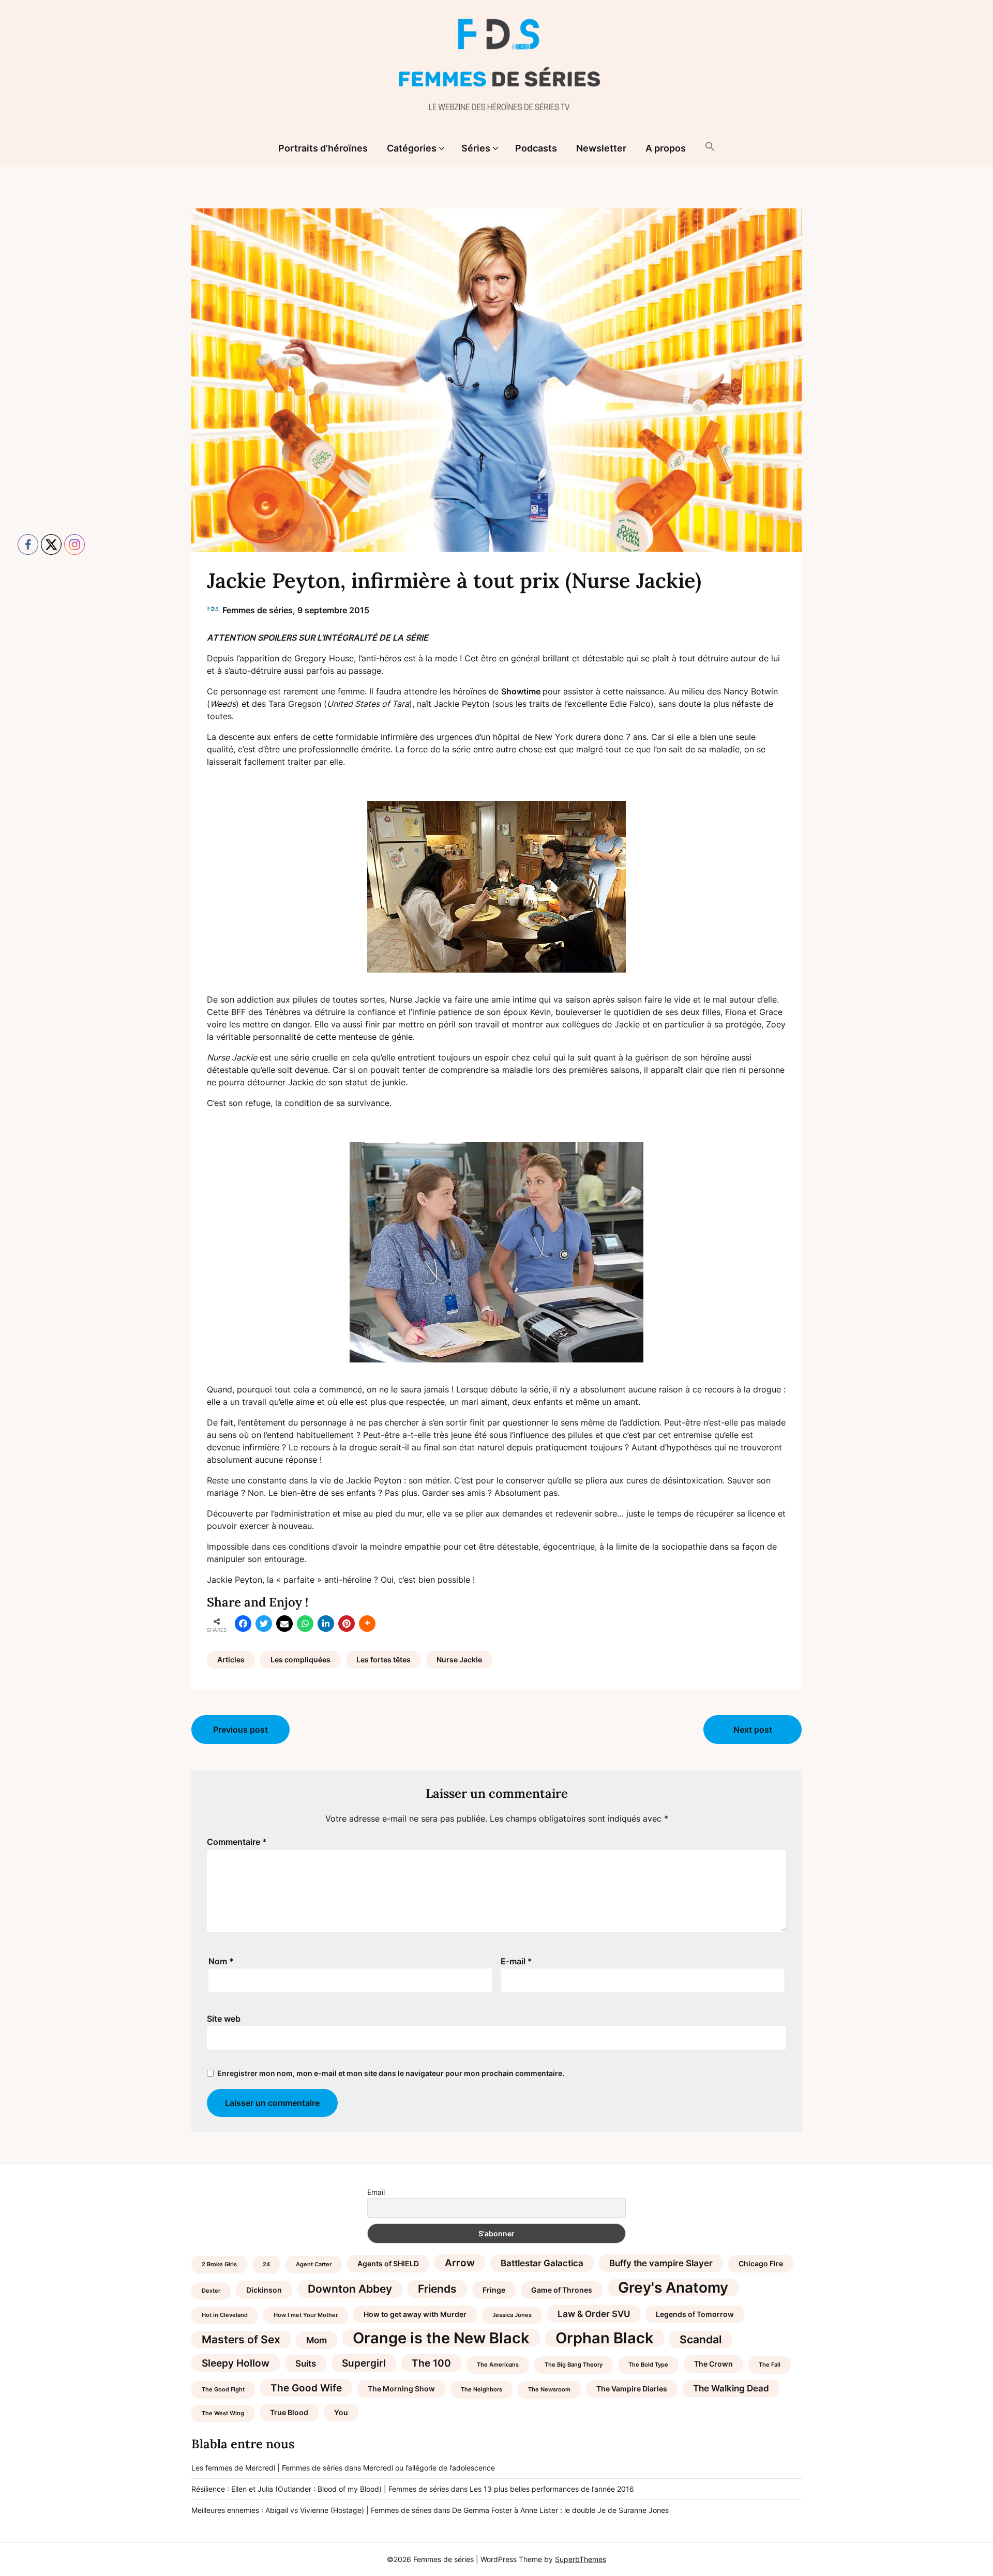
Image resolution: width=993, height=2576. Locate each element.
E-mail (516, 1961)
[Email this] (284, 1624)
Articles (231, 1660)
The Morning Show (401, 2389)
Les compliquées (300, 1660)
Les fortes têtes (383, 1660)
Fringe (494, 2290)
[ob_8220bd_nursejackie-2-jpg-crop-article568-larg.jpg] (496, 1252)
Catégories (412, 148)
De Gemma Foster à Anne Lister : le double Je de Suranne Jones (560, 2510)
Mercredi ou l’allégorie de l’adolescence (429, 2468)
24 (266, 2264)
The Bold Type (648, 2365)
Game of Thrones (562, 2290)
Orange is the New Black (441, 2338)
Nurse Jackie (459, 1660)
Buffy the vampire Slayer (661, 2263)
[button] (710, 147)
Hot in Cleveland (225, 2315)
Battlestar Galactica (542, 2263)
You (341, 2412)
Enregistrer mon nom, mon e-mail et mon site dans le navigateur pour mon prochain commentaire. (391, 2073)
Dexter (211, 2291)
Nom (221, 1961)
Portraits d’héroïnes (323, 148)
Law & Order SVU (594, 2314)
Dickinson (264, 2290)
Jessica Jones (512, 2315)
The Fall (770, 2365)
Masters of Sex (241, 2339)
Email (376, 2192)
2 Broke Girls (219, 2264)
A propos (666, 148)
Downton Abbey (350, 2289)
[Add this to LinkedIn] (326, 1624)
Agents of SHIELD (388, 2263)
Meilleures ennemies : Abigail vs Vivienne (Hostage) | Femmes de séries (311, 2510)
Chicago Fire (761, 2263)
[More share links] (367, 1624)
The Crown (713, 2364)
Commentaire (237, 1842)
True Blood (289, 2412)
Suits (306, 2363)
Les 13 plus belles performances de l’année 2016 (552, 2489)
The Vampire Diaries (632, 2389)
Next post (753, 1730)
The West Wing (223, 2413)
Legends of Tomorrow (695, 2314)
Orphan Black (605, 2338)
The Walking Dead (731, 2388)
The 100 (431, 2363)
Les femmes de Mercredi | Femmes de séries (267, 2468)
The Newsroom (549, 2390)
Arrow (460, 2263)
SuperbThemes (581, 2559)
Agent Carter (314, 2264)
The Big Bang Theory (574, 2365)
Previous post (240, 1730)
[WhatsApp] (305, 1624)
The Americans (498, 2365)
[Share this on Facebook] (243, 1624)
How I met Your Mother (306, 2315)
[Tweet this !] (264, 1624)
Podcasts (536, 148)
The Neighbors (482, 2390)
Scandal (701, 2339)
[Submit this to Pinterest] (347, 1624)
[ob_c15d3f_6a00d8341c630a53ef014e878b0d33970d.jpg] (496, 887)
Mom (317, 2340)
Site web (224, 2019)
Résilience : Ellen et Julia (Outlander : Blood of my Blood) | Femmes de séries (320, 2489)
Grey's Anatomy (673, 2287)
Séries (476, 148)
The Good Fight (223, 2390)
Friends (437, 2289)
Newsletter (601, 148)
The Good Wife (306, 2388)
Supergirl (364, 2363)
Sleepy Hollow (236, 2363)
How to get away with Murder (415, 2314)
